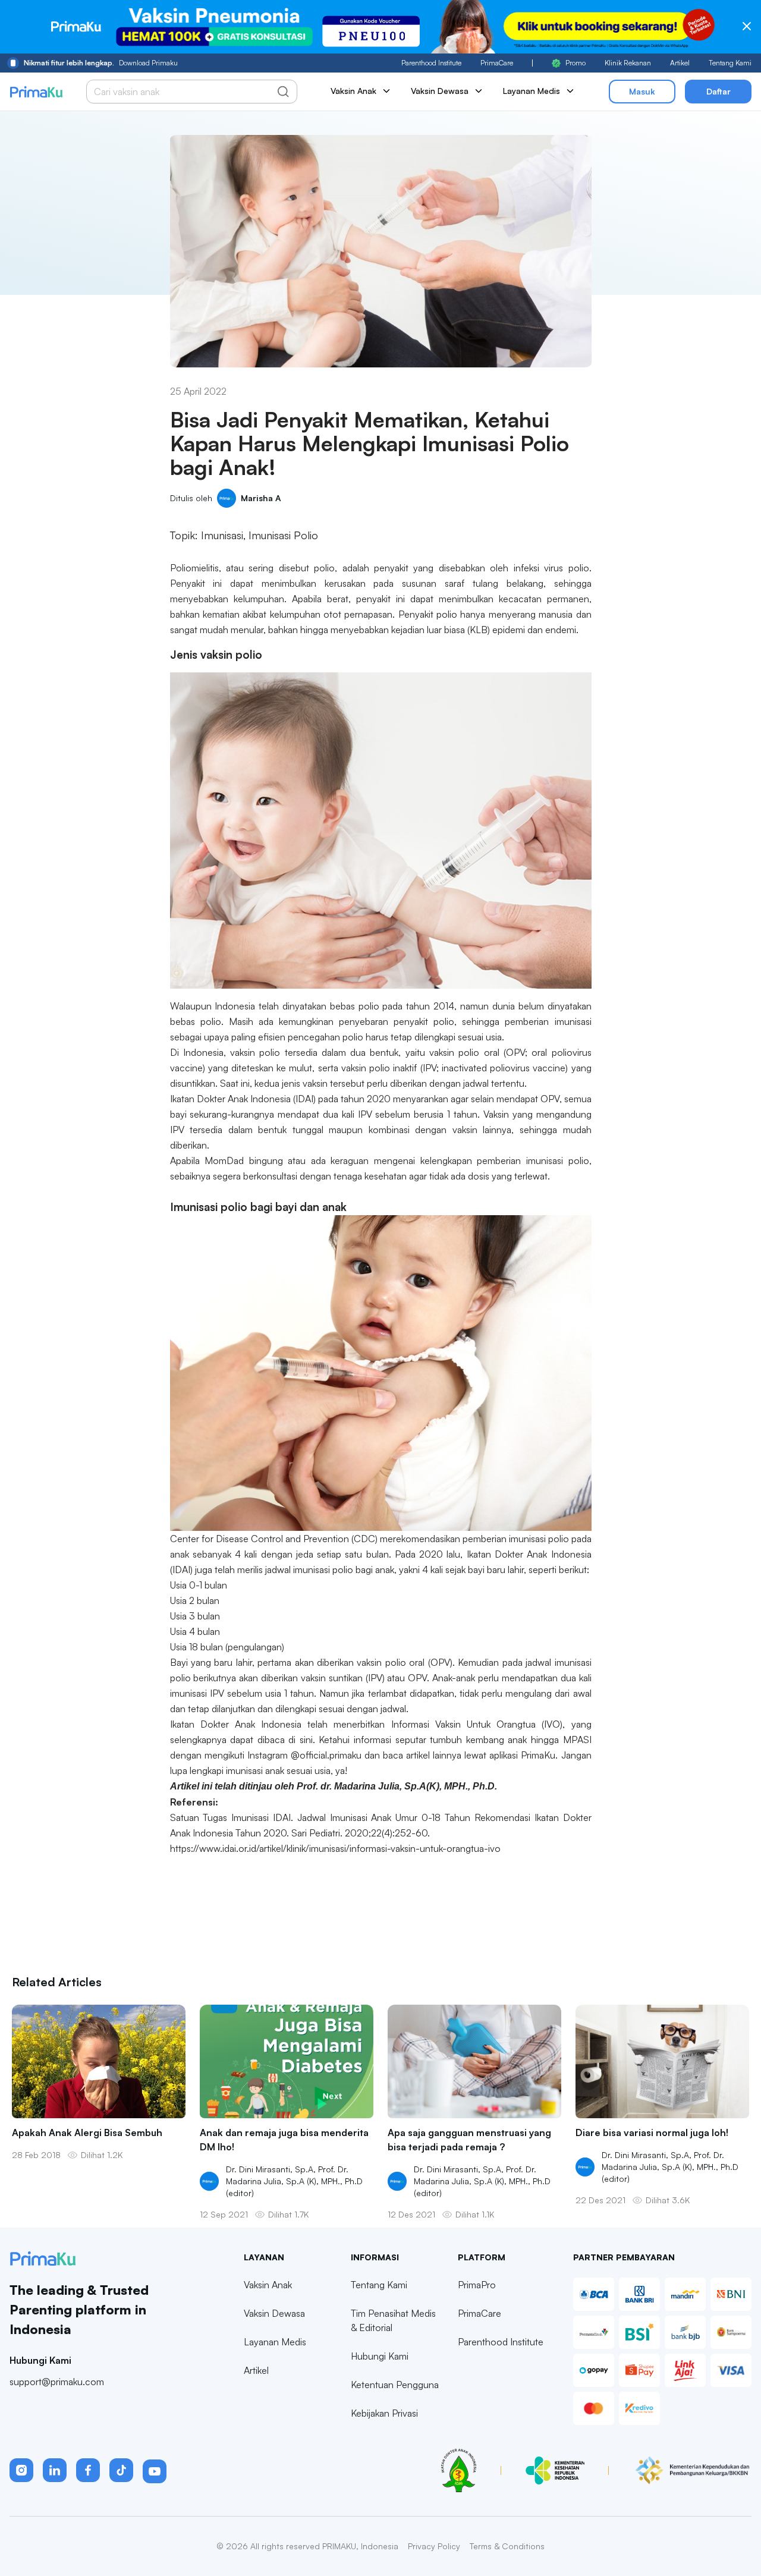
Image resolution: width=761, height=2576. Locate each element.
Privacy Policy (434, 2546)
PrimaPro (477, 2285)
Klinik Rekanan (628, 63)
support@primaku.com (57, 2382)
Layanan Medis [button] (532, 91)
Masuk (642, 91)
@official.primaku (326, 1755)
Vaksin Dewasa (274, 2313)
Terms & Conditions (507, 2546)
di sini (301, 1740)
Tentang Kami (730, 63)
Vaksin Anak (268, 2285)
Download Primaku (101, 63)
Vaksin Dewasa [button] (440, 91)
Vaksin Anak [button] (353, 91)
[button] (21, 2470)
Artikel (680, 63)
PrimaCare (497, 63)
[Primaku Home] (36, 92)
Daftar (718, 91)
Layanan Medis (275, 2342)
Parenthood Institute (431, 63)
